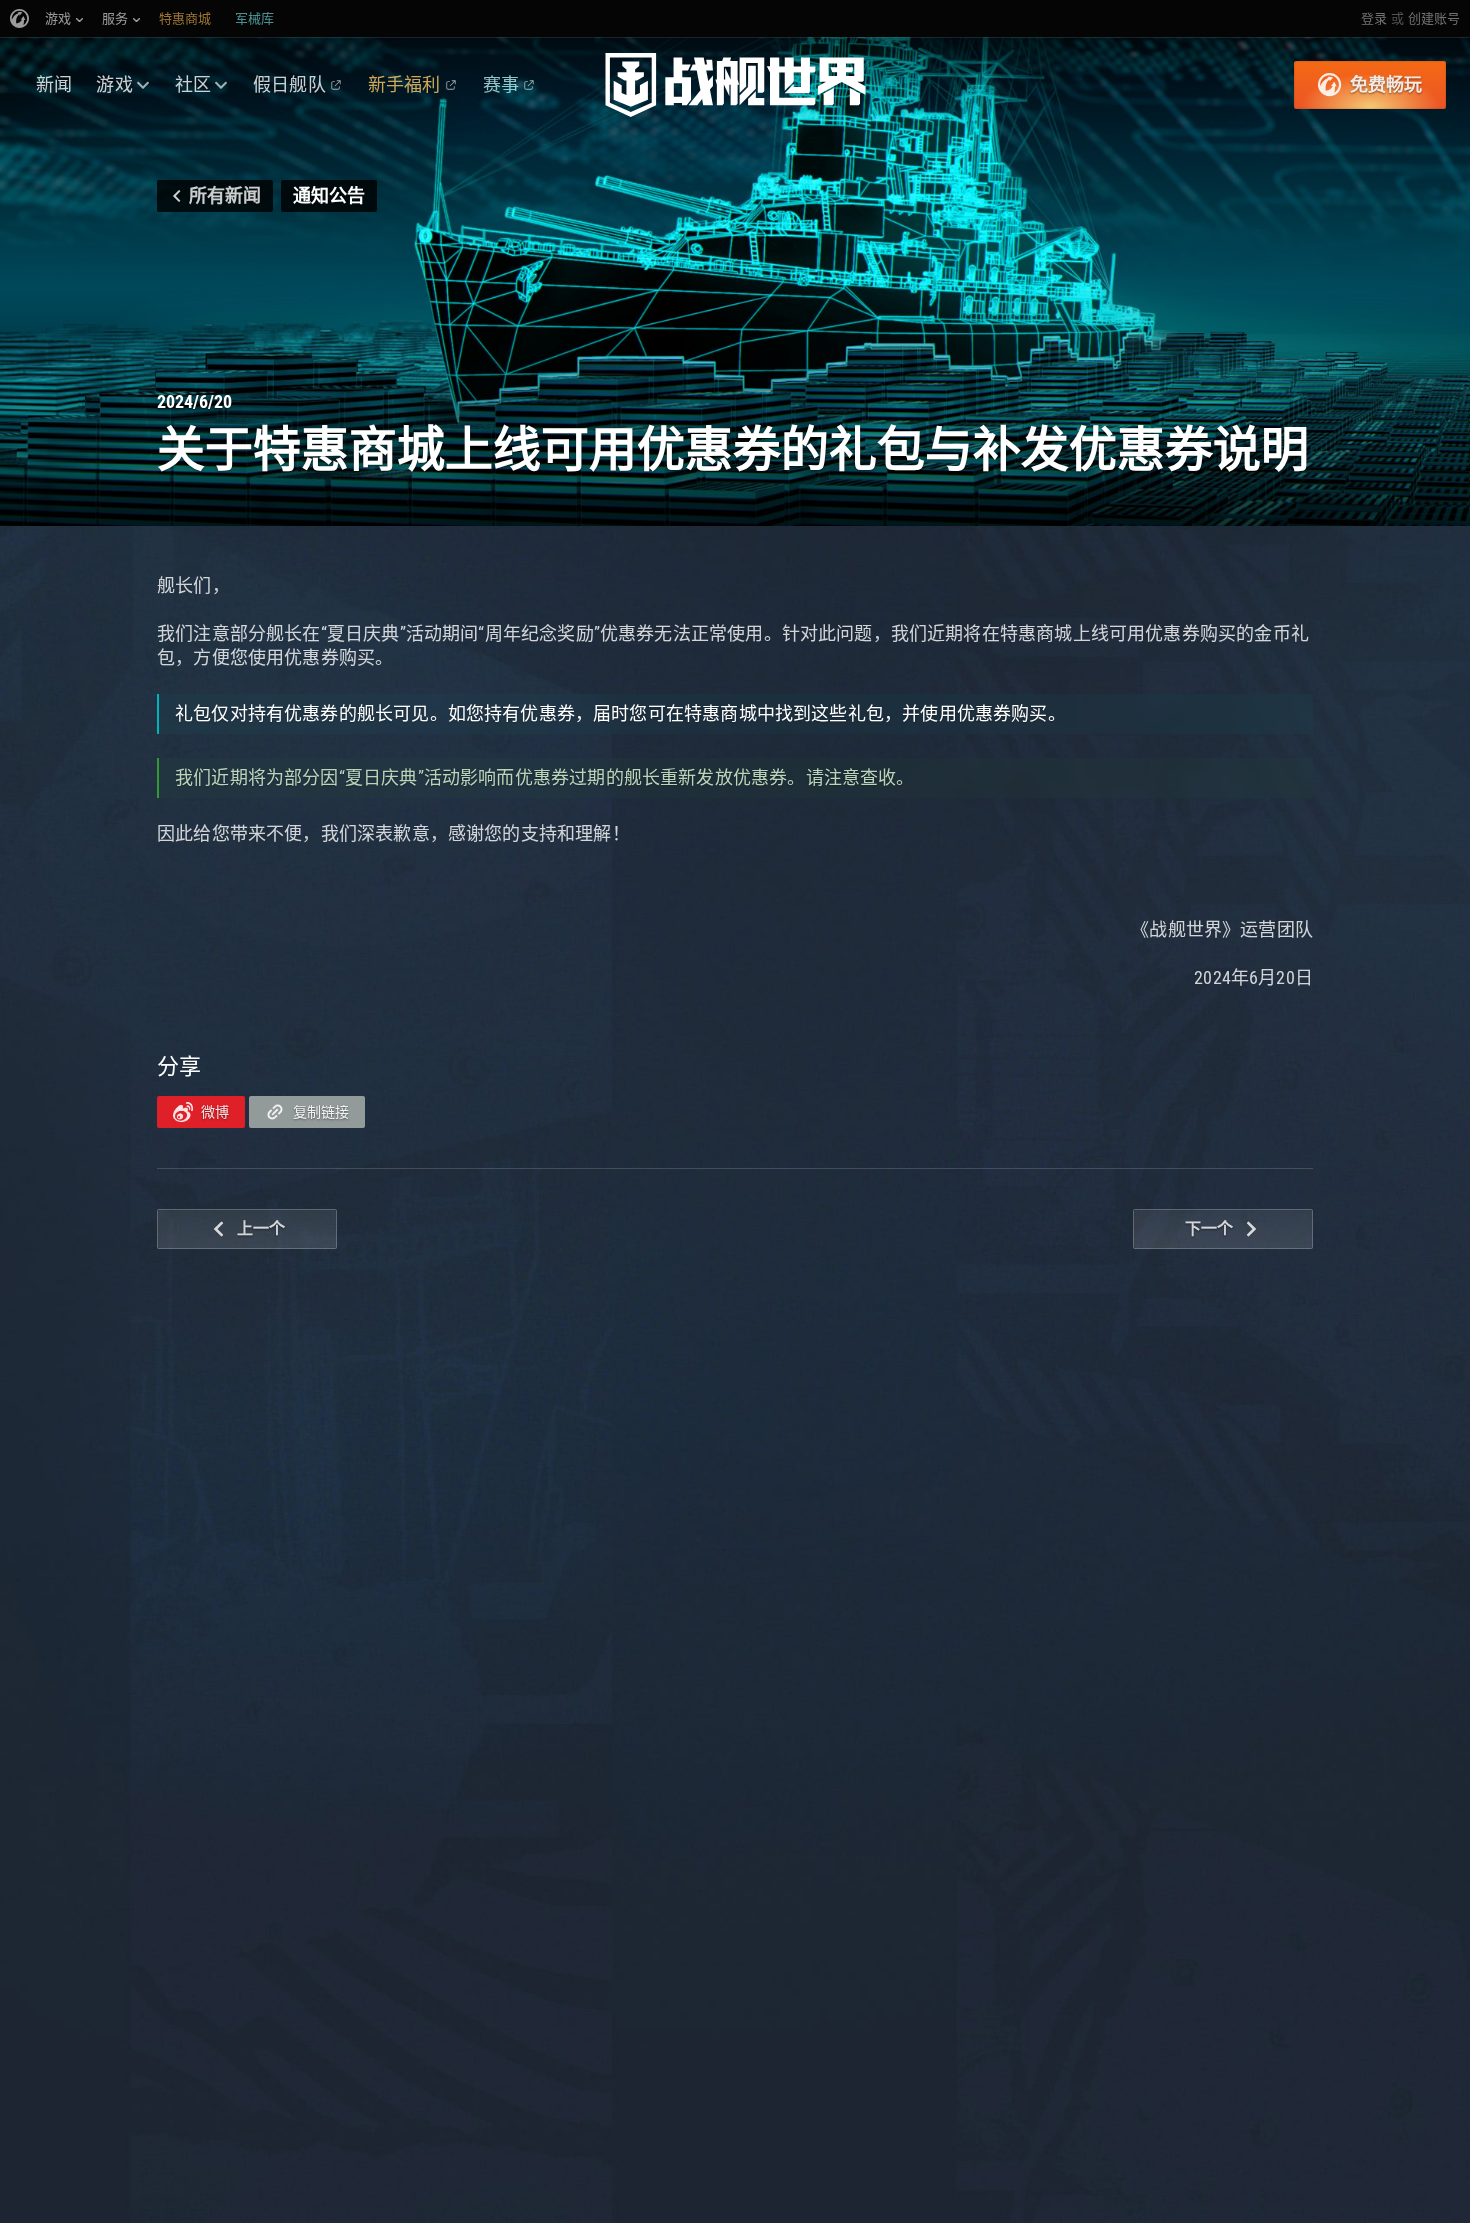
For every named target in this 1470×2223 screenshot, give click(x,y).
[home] (735, 85)
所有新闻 (225, 195)
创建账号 (1434, 18)
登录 (1374, 18)
